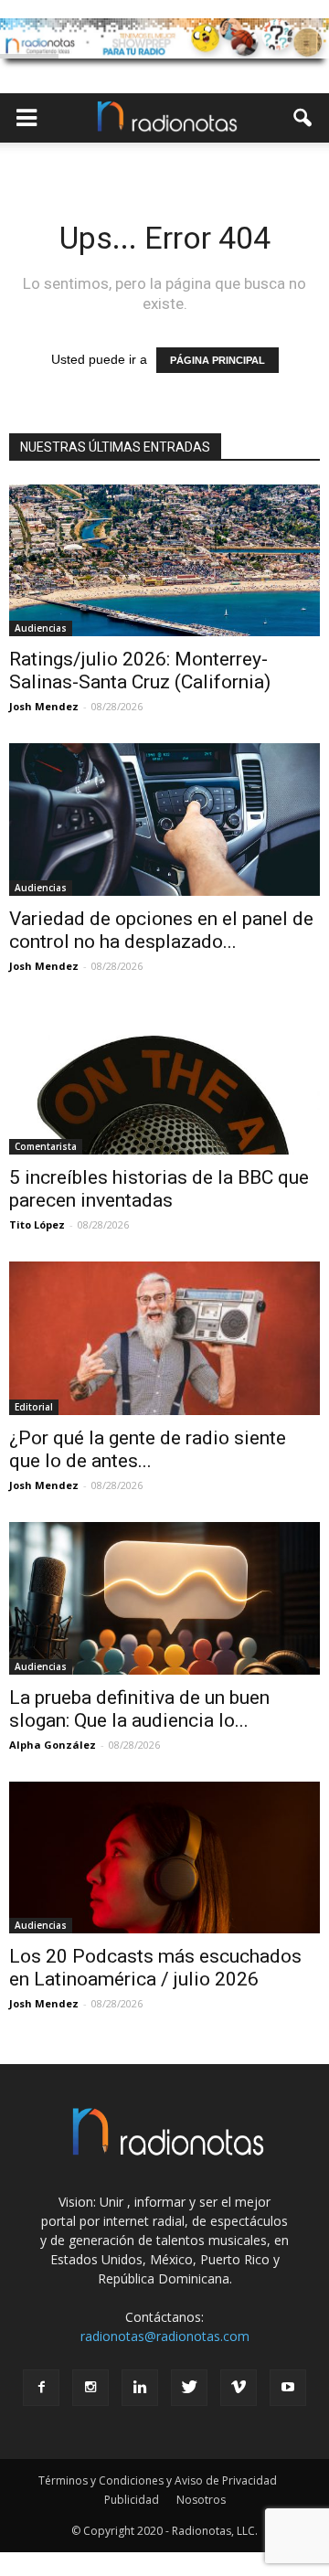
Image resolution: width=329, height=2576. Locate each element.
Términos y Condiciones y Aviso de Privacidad (158, 2480)
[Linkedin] (140, 2388)
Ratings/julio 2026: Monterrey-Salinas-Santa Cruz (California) (140, 671)
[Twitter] (189, 2388)
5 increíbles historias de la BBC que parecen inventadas (159, 1189)
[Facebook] (41, 2388)
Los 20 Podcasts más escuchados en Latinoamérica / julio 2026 (155, 1968)
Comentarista (46, 1146)
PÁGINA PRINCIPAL (218, 360)
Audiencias (41, 628)
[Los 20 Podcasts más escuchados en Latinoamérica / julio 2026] (164, 1857)
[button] (303, 118)
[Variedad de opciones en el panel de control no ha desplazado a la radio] (164, 819)
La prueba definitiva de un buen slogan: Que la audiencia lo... (139, 1709)
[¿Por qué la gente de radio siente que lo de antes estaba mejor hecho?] (164, 1338)
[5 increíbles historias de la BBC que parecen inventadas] (164, 1079)
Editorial (34, 1407)
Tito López (37, 1224)
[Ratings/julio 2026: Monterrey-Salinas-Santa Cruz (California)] (164, 560)
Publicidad (132, 2500)
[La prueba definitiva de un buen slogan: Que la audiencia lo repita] (164, 1598)
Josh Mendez (44, 706)
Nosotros (201, 2500)
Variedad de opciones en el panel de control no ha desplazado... (161, 930)
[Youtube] (288, 2388)
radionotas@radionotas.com (165, 2336)
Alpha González (53, 1745)
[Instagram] (90, 2388)
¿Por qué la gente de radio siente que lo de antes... (148, 1449)
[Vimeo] (239, 2388)
